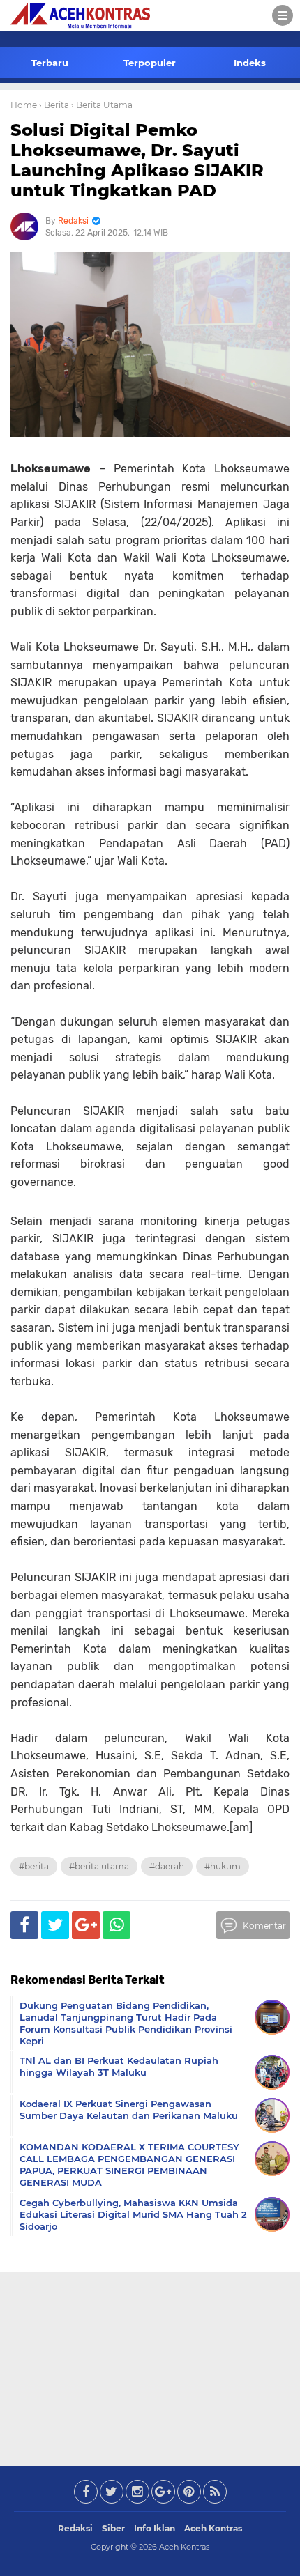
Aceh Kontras (213, 2528)
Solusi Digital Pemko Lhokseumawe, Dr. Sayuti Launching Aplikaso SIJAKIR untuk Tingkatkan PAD (137, 160)
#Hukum (223, 1866)
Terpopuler (150, 63)
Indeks (250, 63)
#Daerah (167, 1866)
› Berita (54, 105)
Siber (113, 2528)
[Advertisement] (150, 2366)
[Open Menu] (283, 15)
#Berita (34, 1866)
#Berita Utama (99, 1866)
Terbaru (50, 63)
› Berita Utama (102, 105)
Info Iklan (155, 2528)
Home (24, 105)
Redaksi (75, 2528)
